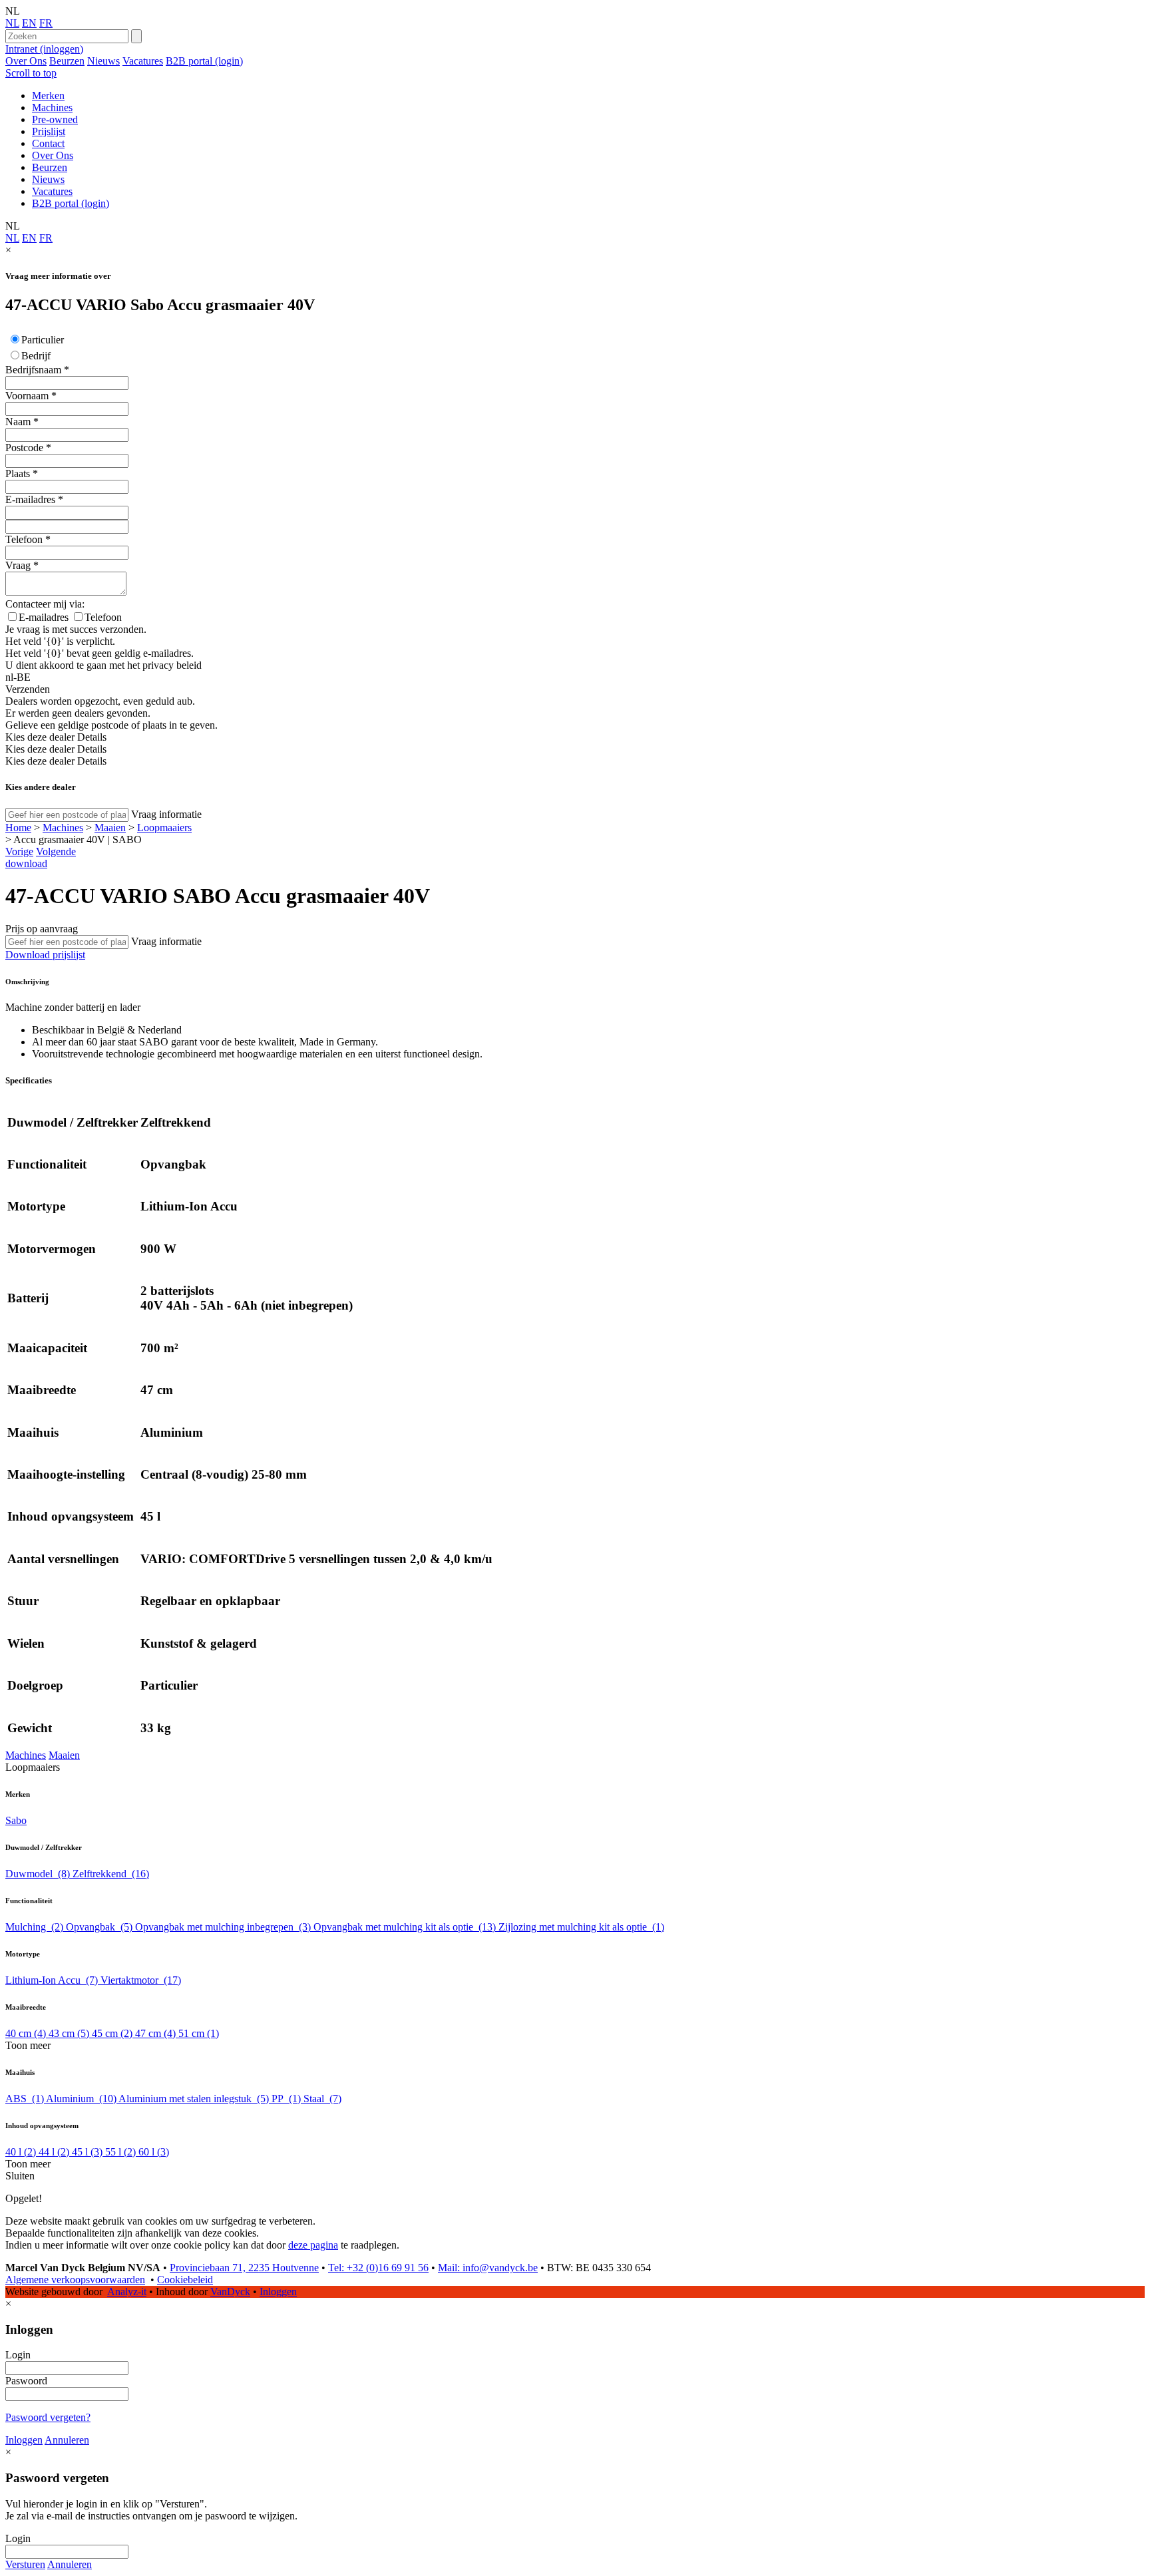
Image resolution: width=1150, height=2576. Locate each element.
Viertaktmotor (141, 1980)
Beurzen (67, 61)
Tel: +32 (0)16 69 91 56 (378, 2268)
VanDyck (230, 2292)
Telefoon (24, 539)
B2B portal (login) (204, 61)
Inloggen (278, 2292)
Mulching (34, 1927)
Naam (18, 422)
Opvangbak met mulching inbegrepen (223, 1927)
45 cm (112, 2033)
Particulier (43, 340)
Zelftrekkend (111, 1874)
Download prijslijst (45, 955)
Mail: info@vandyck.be (488, 2268)
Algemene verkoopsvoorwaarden (75, 2280)
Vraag (18, 565)
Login (18, 2355)
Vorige (19, 851)
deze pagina (313, 2245)
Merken (48, 95)
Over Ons (26, 61)
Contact (48, 143)
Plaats (18, 473)
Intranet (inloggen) (44, 49)
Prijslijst (49, 131)
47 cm (155, 2033)
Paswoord (26, 2381)
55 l (120, 2152)
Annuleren (67, 2440)
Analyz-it (127, 2292)
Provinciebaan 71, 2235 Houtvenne (244, 2268)
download (26, 863)
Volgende (56, 851)
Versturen (25, 2564)
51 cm (199, 2033)
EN (29, 23)
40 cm (26, 2033)
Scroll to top (31, 73)
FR (46, 23)
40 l (21, 2152)
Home (18, 828)
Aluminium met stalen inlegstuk (194, 2099)
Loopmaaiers (164, 828)
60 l (154, 2152)
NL (12, 23)
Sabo (16, 1820)
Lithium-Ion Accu (52, 1980)
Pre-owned (55, 119)
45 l (87, 2152)
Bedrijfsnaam (33, 370)
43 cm (69, 2033)
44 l (54, 2152)
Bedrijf (36, 356)
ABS (25, 2099)
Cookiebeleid (185, 2280)
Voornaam (27, 396)
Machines (52, 107)
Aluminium (81, 2099)
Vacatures (143, 61)
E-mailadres (30, 499)
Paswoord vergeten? (48, 2417)
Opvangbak (99, 1927)
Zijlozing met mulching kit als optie (581, 1927)
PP (286, 2099)
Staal (322, 2099)
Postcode (24, 448)
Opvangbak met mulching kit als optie (405, 1927)
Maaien (110, 828)
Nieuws (103, 61)
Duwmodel (38, 1874)
